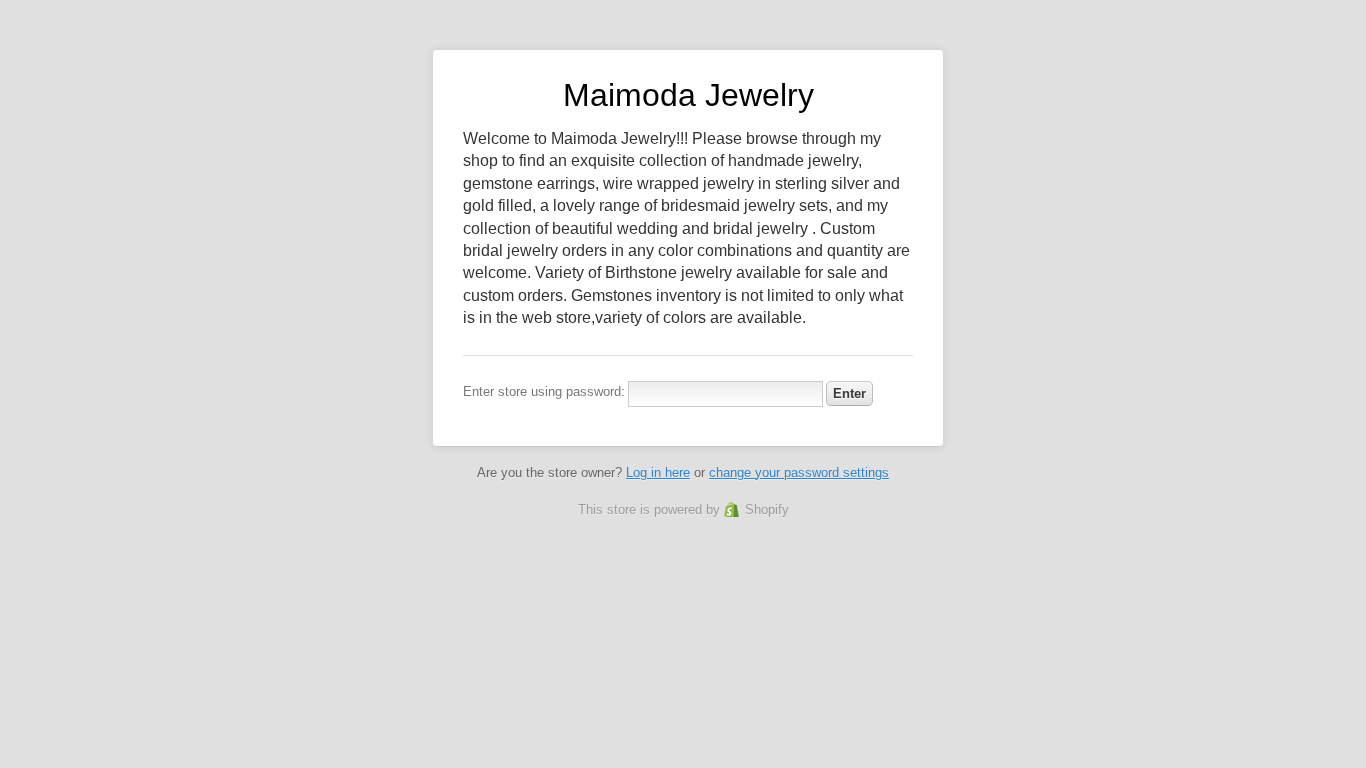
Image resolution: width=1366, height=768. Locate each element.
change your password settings (799, 472)
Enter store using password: (544, 391)
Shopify (767, 509)
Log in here (658, 472)
